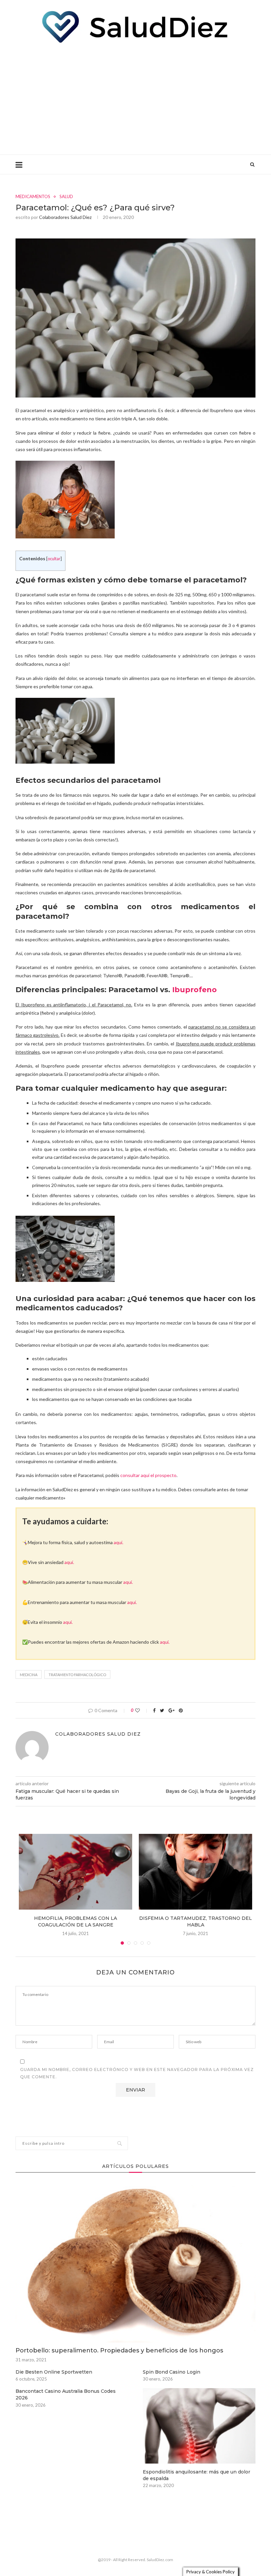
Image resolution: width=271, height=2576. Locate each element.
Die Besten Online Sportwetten (54, 2372)
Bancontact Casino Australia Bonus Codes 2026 (66, 2394)
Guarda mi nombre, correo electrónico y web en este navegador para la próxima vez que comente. (137, 2073)
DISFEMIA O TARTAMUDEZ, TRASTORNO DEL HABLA (195, 1921)
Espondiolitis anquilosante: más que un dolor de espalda (196, 2475)
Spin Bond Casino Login (172, 2372)
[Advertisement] (135, 98)
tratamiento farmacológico (77, 1675)
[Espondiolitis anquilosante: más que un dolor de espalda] (199, 2426)
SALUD (66, 197)
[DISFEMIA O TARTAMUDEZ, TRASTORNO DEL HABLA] (195, 1872)
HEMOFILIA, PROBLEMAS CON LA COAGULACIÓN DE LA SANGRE (76, 1921)
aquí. (118, 1542)
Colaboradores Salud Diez (65, 217)
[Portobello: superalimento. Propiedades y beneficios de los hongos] (135, 2262)
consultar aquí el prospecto (148, 1475)
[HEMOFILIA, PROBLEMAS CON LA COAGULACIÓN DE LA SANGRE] (76, 1872)
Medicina (29, 1675)
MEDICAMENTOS (33, 197)
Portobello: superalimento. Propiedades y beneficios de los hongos (119, 2350)
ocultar (54, 559)
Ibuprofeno (194, 990)
